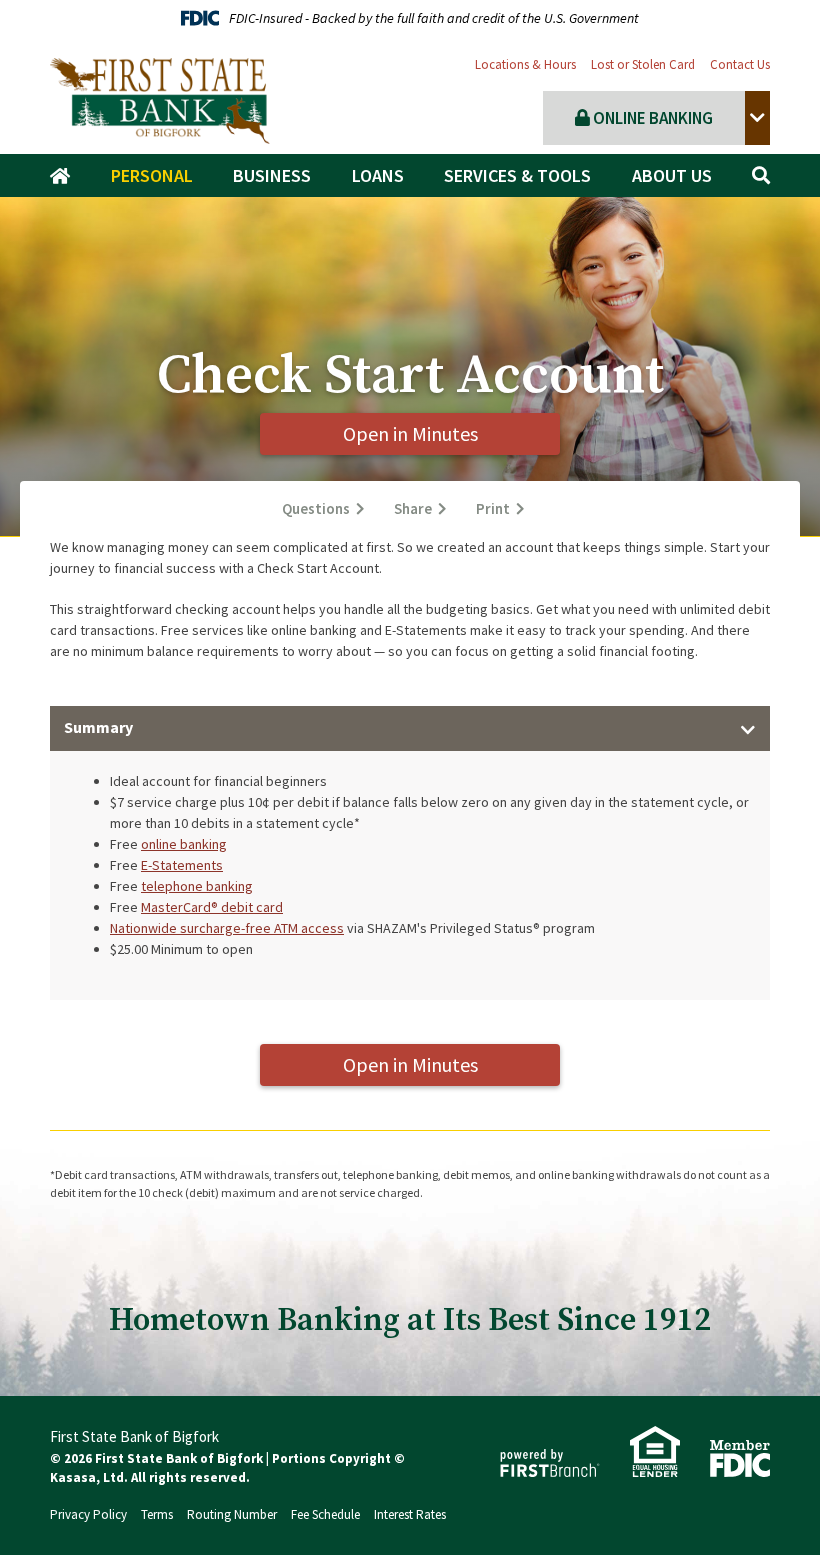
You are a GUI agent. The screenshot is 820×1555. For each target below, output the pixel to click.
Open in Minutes (410, 433)
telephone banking (197, 886)
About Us (672, 175)
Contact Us (740, 64)
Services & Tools (517, 175)
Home (65, 176)
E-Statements (182, 865)
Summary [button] (98, 727)
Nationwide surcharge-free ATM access (227, 928)
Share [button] (413, 509)
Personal (152, 175)
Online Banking (651, 118)
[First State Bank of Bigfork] (160, 99)
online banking (184, 844)
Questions (316, 509)
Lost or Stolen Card (643, 64)
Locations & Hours (525, 64)
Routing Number (232, 1514)
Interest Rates (410, 1514)
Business (272, 175)
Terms (157, 1514)
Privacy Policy (88, 1514)
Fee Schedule (325, 1514)
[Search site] (761, 175)
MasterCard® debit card (212, 907)
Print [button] (493, 509)
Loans (378, 175)
